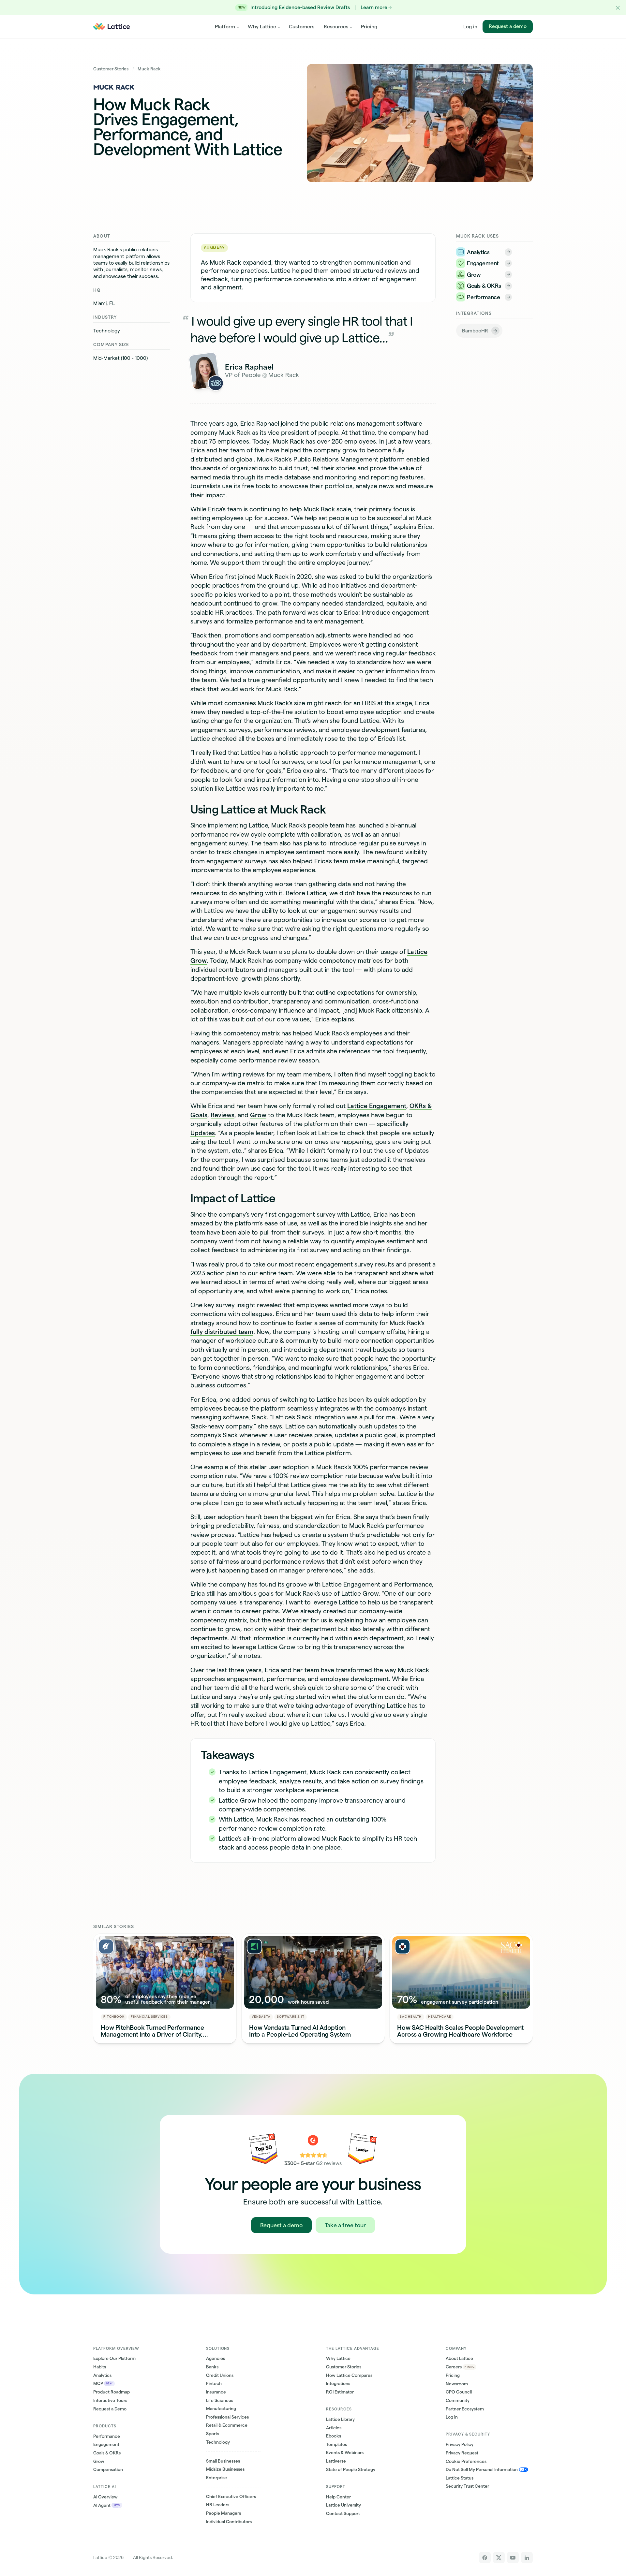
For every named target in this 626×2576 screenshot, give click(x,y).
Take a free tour (345, 2225)
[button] (618, 8)
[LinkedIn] (527, 2558)
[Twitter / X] (499, 2558)
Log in (470, 27)
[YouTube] (513, 2558)
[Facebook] (485, 2558)
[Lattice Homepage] (112, 27)
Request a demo (508, 26)
